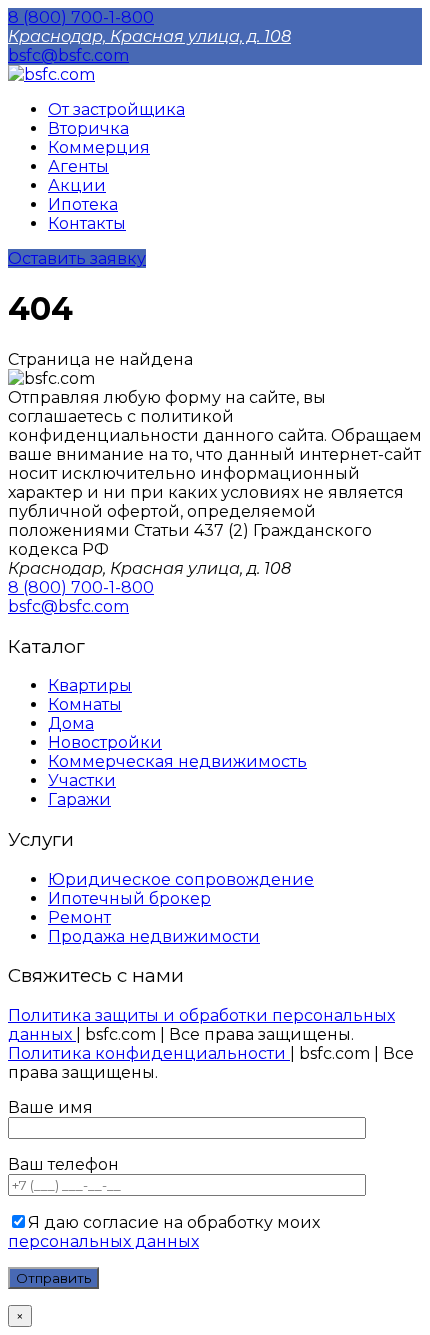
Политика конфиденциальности (149, 1053)
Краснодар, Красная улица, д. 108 (149, 36)
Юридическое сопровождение (181, 879)
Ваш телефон (63, 1164)
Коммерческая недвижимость (177, 761)
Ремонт (79, 917)
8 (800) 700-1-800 (81, 17)
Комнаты (85, 704)
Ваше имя (50, 1107)
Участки (82, 780)
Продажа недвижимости (154, 936)
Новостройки (105, 742)
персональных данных (103, 1241)
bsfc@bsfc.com (68, 55)
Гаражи (79, 799)
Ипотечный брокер (129, 898)
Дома (71, 723)
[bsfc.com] (51, 74)
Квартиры (90, 685)
